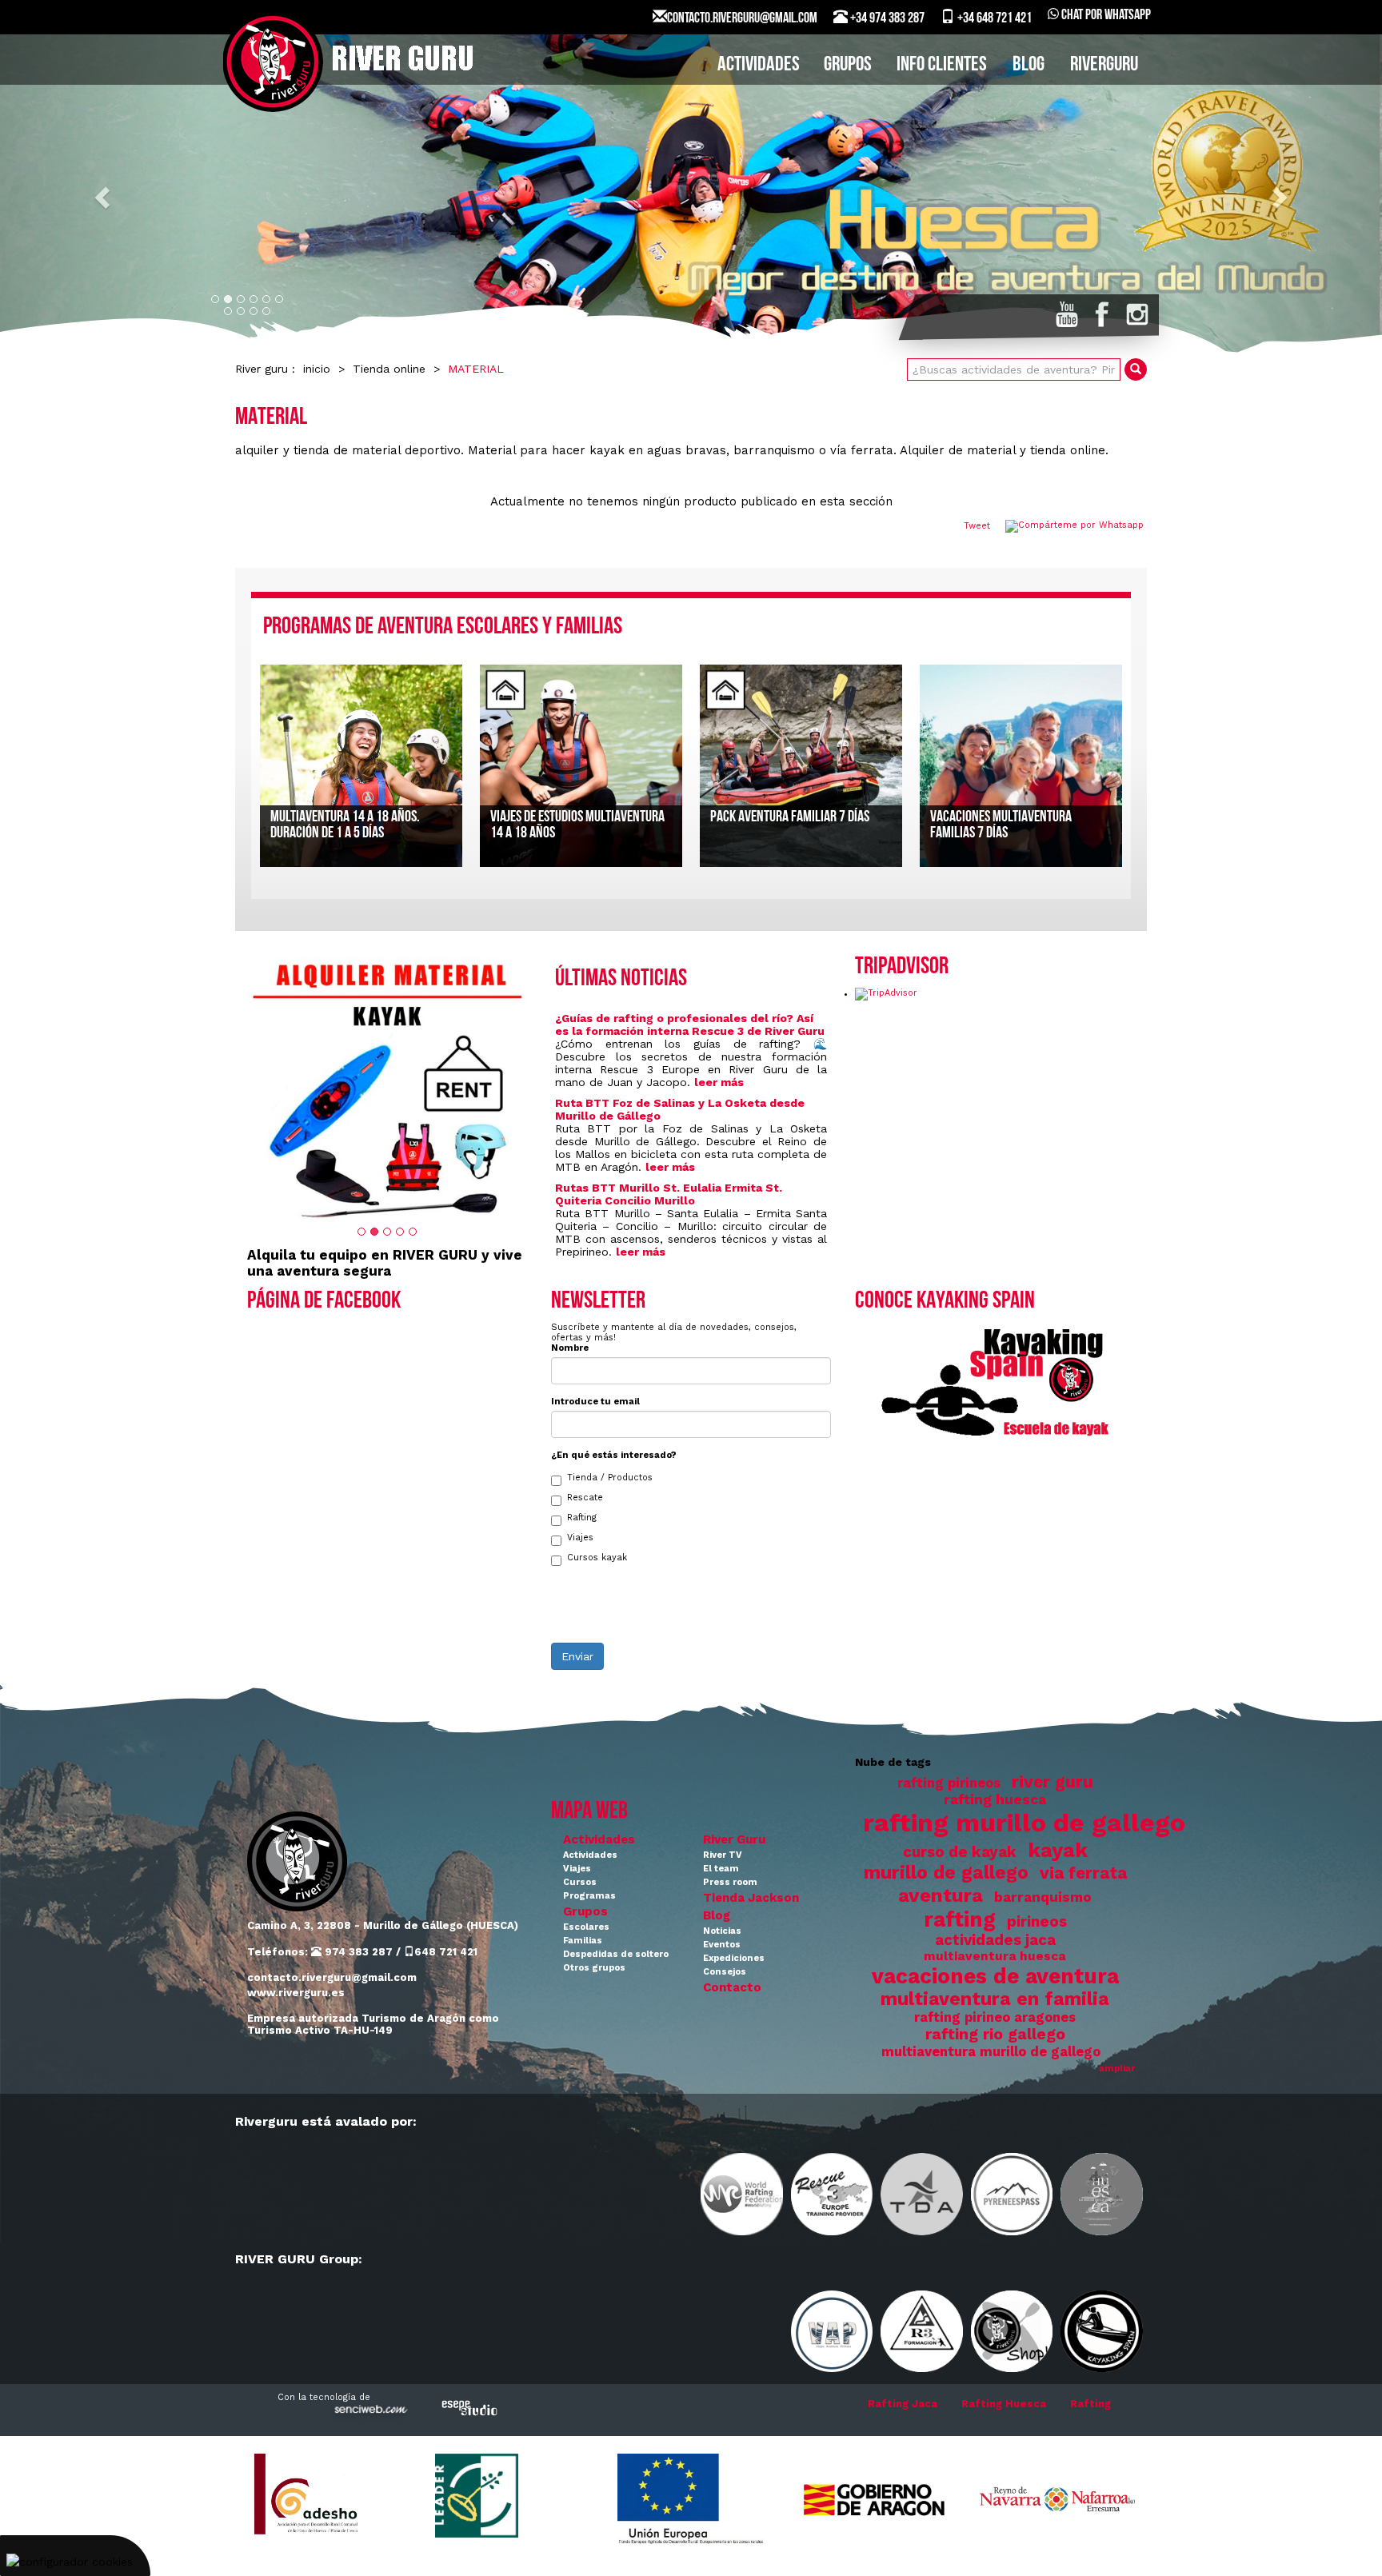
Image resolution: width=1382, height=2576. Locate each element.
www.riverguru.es (296, 1993)
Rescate (585, 1498)
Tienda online (389, 369)
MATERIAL (476, 369)
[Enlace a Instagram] (1137, 314)
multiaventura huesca (995, 1956)
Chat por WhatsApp (1105, 16)
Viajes (580, 1538)
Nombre (570, 1348)
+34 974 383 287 (886, 19)
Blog (717, 1915)
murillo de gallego (946, 1873)
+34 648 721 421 (993, 19)
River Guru (734, 1839)
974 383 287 (357, 1952)
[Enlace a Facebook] (1102, 314)
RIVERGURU (1104, 65)
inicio (317, 369)
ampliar (1117, 2069)
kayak (1058, 1850)
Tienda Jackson (751, 1898)
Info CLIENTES (942, 65)
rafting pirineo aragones (995, 2017)
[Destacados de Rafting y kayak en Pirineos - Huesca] (691, 196)
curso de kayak (960, 1852)
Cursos (580, 1882)
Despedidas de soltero (616, 1954)
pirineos (1037, 1922)
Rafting (582, 1518)
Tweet (977, 526)
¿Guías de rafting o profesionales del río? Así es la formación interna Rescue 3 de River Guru (690, 1024)
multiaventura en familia (995, 1999)
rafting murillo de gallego (1024, 1823)
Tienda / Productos (610, 1478)
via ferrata (1083, 1873)
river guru (1052, 1782)
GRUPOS (848, 65)
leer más (719, 1082)
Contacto (732, 1987)
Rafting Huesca (1004, 2404)
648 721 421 (446, 1952)
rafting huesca (995, 1799)
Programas (589, 1896)
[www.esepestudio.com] (469, 2408)
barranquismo (1043, 1897)
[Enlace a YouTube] (1067, 314)
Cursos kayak (597, 1558)
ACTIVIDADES (759, 65)
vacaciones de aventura (995, 1976)
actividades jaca (995, 1940)
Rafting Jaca (903, 2404)
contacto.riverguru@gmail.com (332, 1977)
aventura (941, 1895)
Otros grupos (594, 1968)
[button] (104, 196)
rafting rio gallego (995, 2034)
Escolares (586, 1927)
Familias (583, 1941)
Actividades (599, 1839)
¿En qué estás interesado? (614, 1455)
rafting (960, 1919)
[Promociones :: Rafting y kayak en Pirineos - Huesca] (387, 1087)
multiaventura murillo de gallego (991, 2052)
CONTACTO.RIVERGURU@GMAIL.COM (742, 19)
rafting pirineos (949, 1783)
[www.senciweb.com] (369, 2412)
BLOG (1029, 65)
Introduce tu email (595, 1402)
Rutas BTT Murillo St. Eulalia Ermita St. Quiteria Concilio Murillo (669, 1194)
